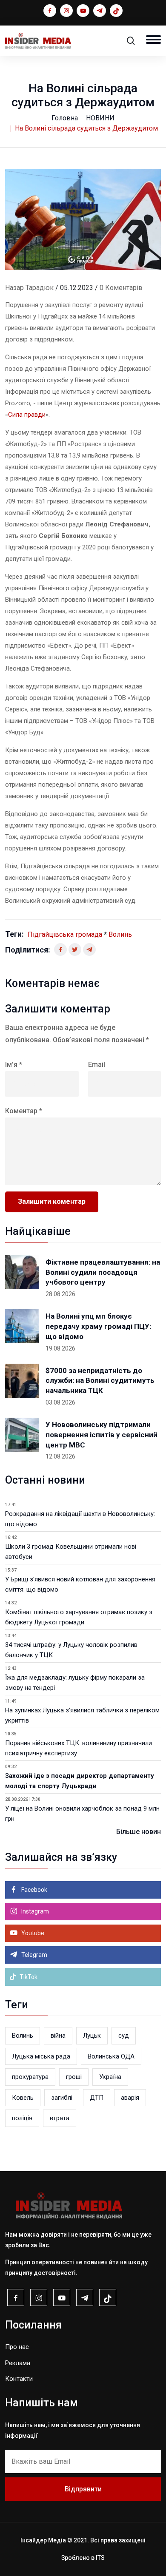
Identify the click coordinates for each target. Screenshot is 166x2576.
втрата (60, 2118)
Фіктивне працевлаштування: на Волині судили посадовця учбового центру (103, 1272)
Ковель (23, 2098)
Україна (110, 2077)
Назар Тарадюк (29, 288)
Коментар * (24, 1111)
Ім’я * (14, 1065)
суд (124, 2036)
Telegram (34, 1955)
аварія (130, 2098)
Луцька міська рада (41, 2056)
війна (58, 2036)
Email (97, 1065)
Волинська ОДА (111, 2056)
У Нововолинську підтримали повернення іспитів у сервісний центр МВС (102, 1435)
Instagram (34, 1911)
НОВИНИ (100, 118)
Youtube (32, 1933)
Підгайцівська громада (65, 934)
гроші (74, 2077)
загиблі (62, 2098)
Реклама (18, 2363)
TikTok (28, 1977)
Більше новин (139, 1832)
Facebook (34, 1890)
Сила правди (27, 415)
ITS (100, 2558)
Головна (65, 118)
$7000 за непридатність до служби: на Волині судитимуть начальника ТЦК (100, 1381)
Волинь (120, 934)
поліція (22, 2118)
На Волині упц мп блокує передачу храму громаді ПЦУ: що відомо (98, 1326)
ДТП (97, 2098)
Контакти (19, 2379)
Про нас (17, 2347)
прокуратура (30, 2077)
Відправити (83, 2489)
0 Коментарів (121, 288)
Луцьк (92, 2036)
